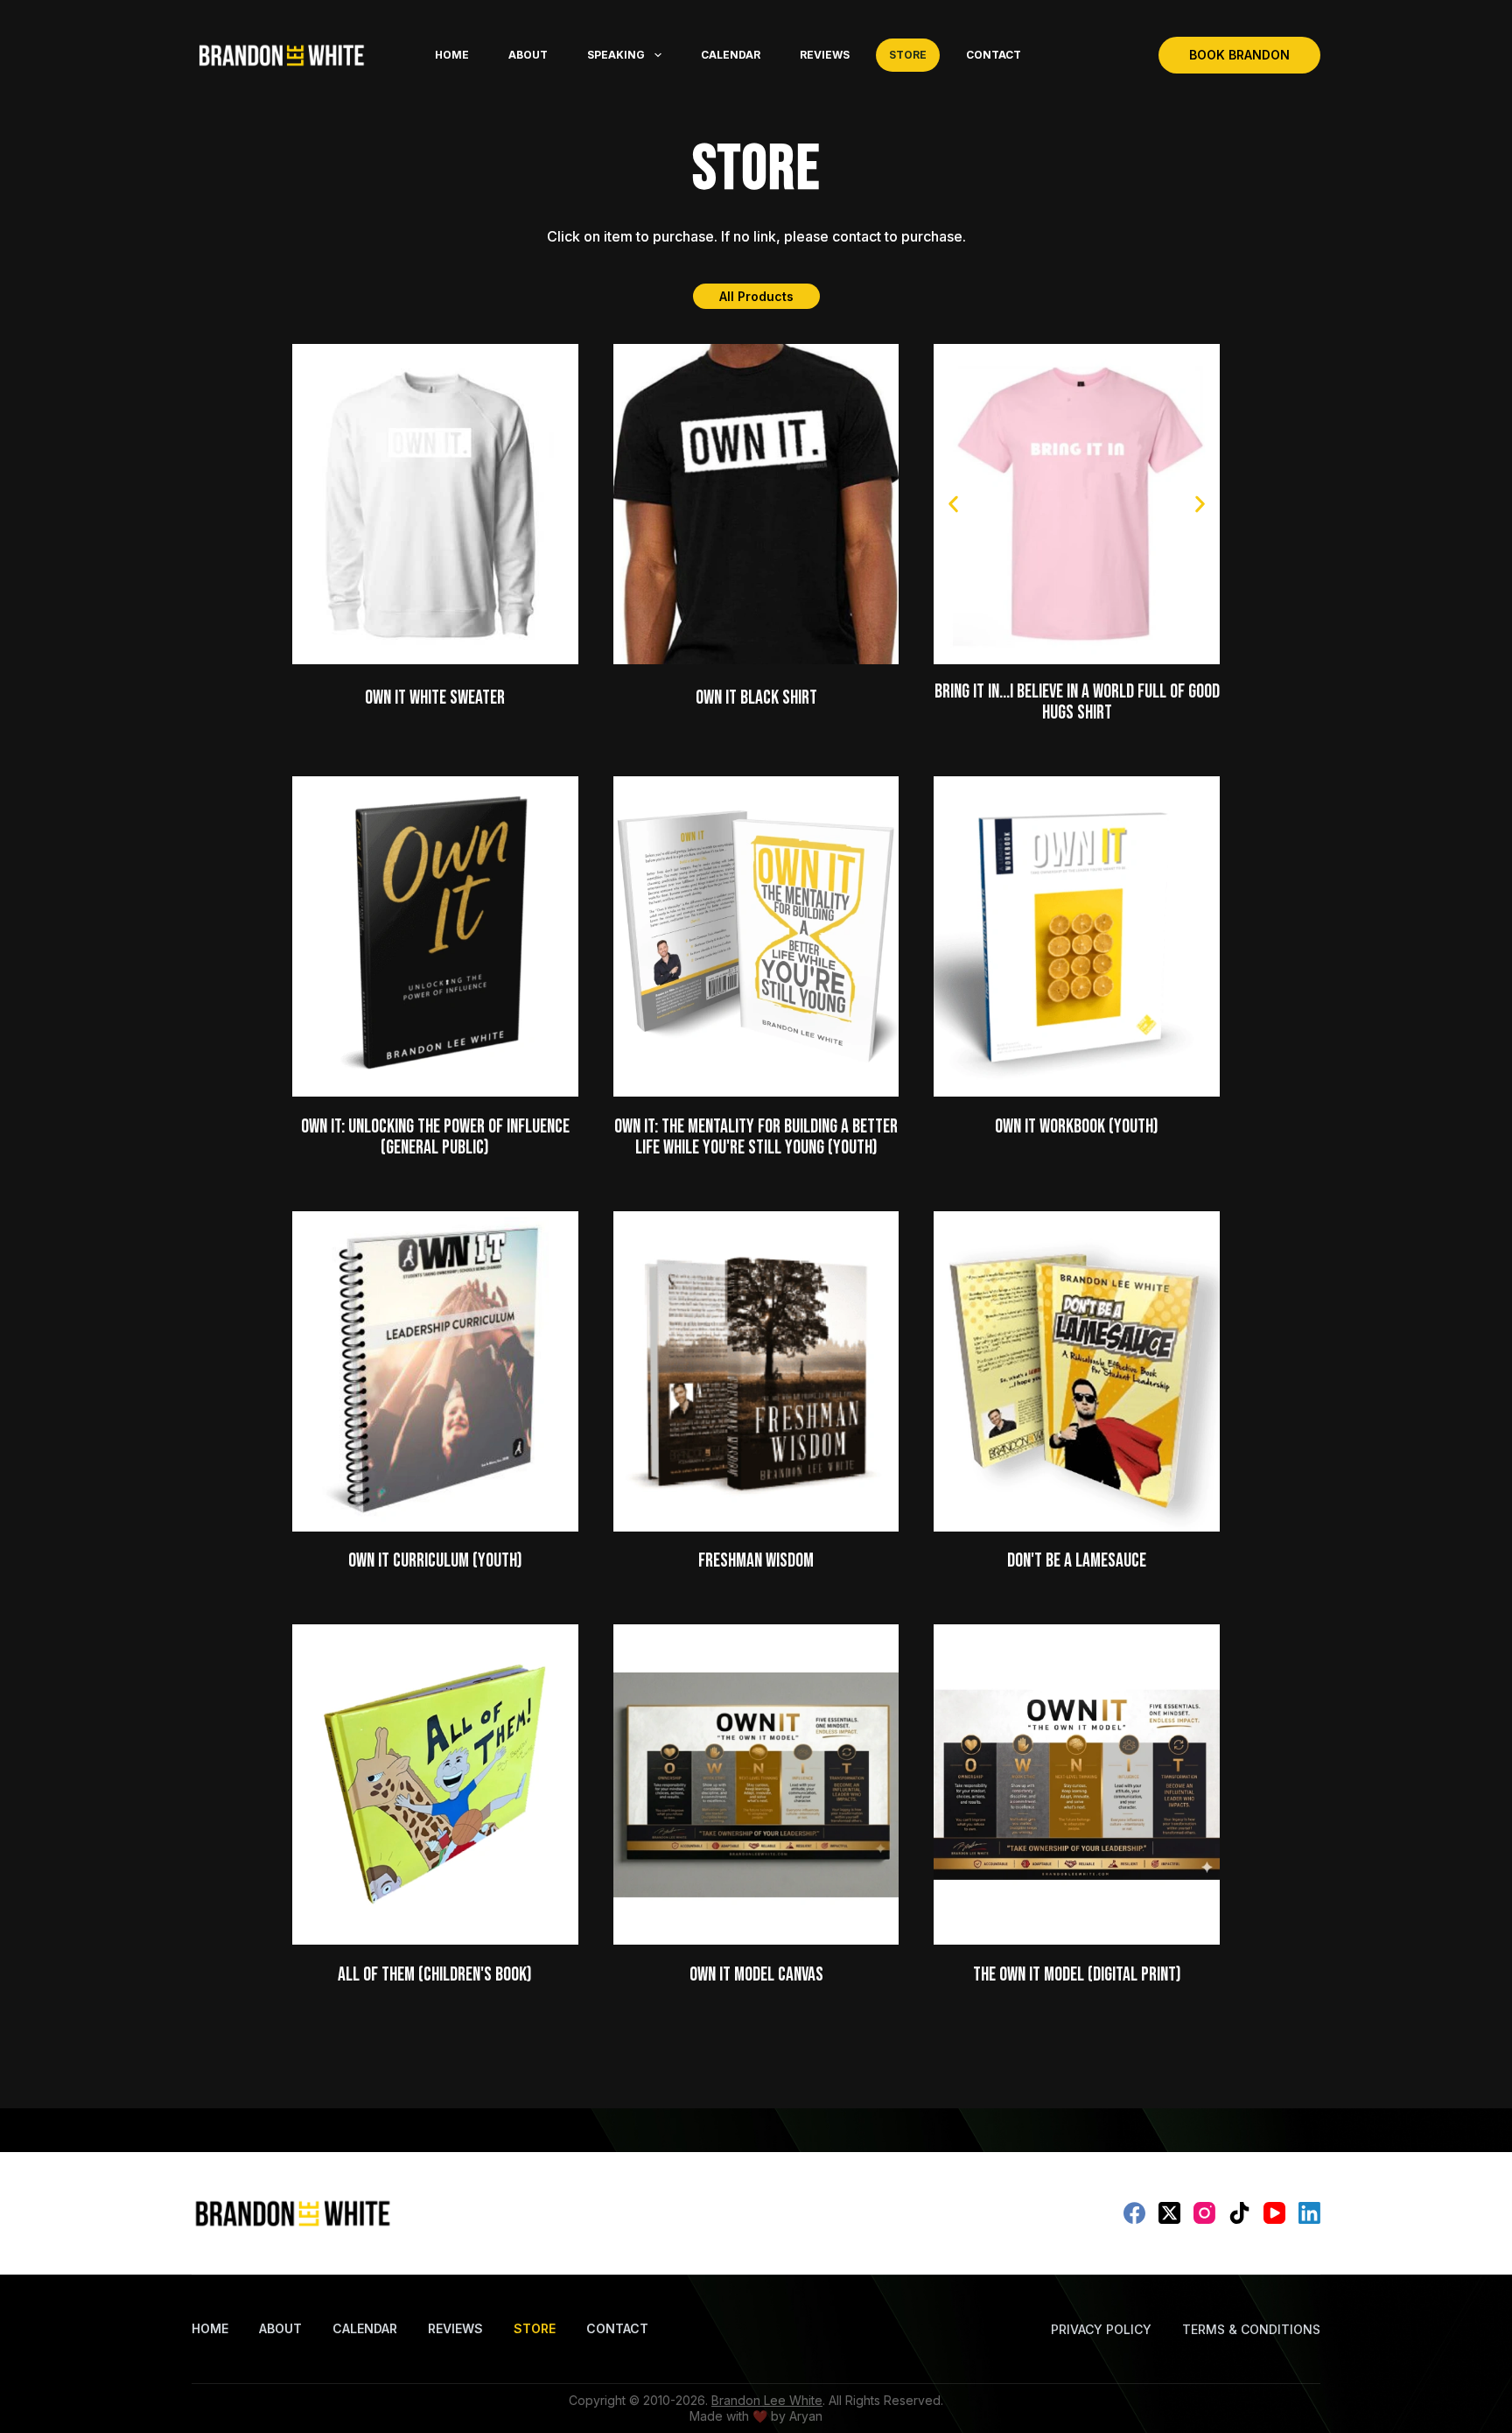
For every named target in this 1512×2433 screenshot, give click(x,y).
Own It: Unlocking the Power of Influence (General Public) (435, 1137)
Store (908, 55)
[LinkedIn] (1309, 2213)
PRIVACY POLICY (1101, 2329)
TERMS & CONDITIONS (1251, 2329)
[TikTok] (1239, 2213)
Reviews (825, 55)
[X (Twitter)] (1169, 2213)
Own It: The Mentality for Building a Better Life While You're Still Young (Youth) (756, 1137)
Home (452, 55)
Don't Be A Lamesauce (1077, 1561)
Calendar (731, 55)
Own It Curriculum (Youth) (435, 1561)
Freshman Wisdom (756, 1561)
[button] (953, 504)
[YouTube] (1274, 2213)
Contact (994, 55)
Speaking (616, 55)
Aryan (806, 2416)
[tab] (756, 296)
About (528, 55)
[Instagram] (1204, 2213)
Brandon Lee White (767, 2400)
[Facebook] (1134, 2213)
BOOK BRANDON (1239, 55)
